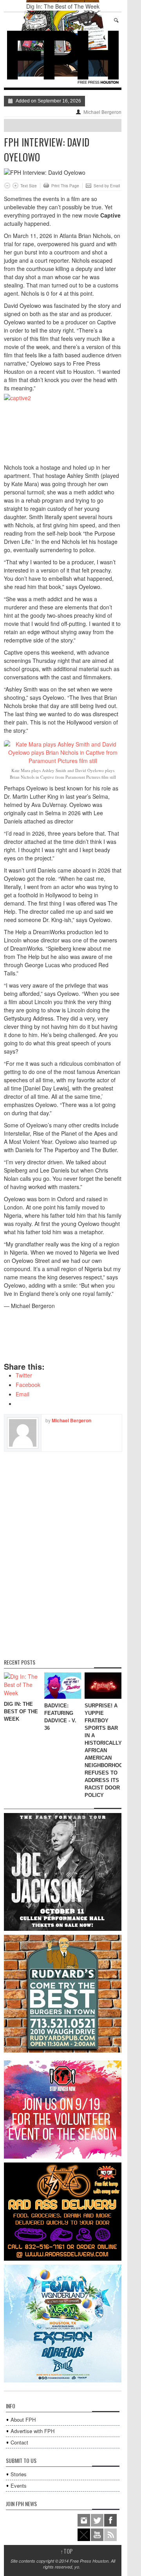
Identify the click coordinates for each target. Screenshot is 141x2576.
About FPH (23, 2420)
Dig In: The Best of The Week (63, 6)
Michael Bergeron (102, 112)
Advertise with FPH (33, 2431)
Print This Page (65, 186)
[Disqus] (63, 1550)
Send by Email (107, 186)
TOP (67, 2551)
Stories (19, 2474)
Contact (19, 2442)
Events (19, 2485)
